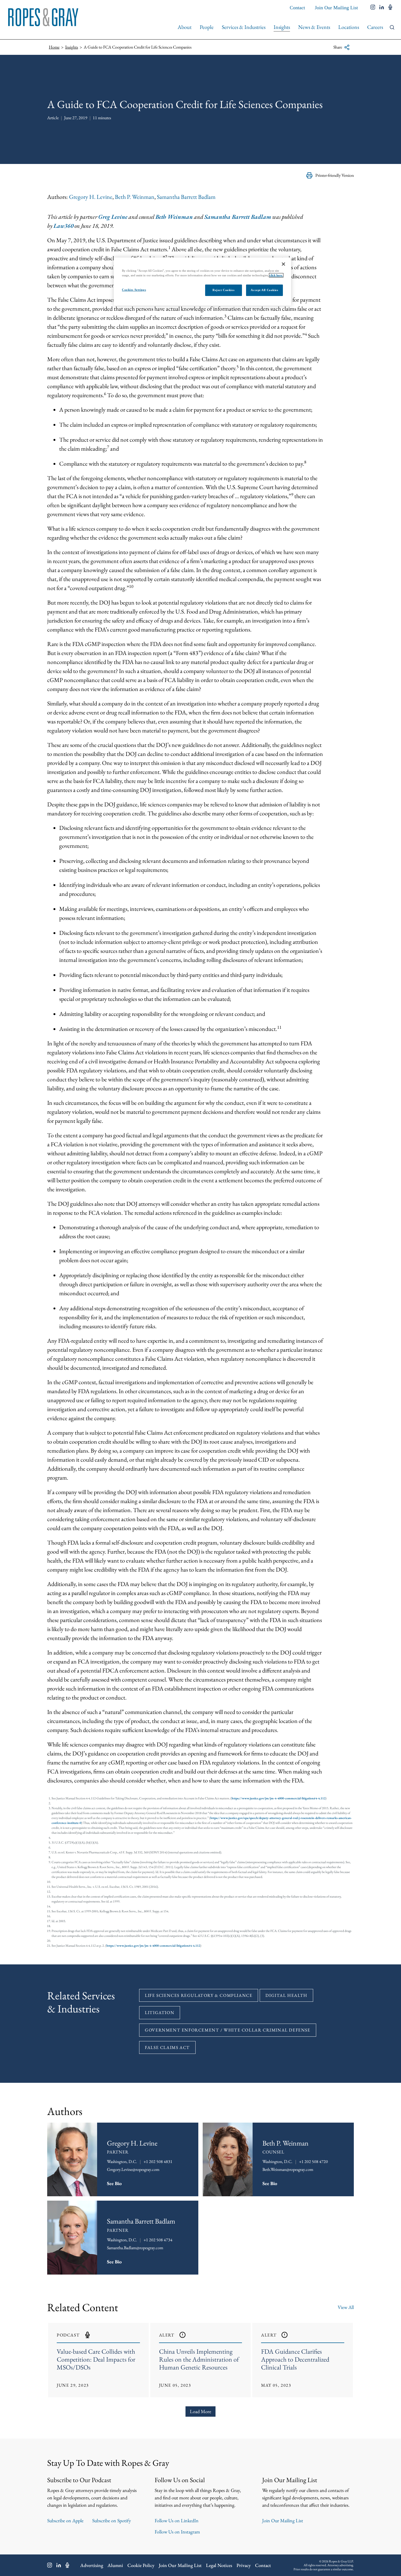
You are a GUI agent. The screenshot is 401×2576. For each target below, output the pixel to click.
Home (54, 47)
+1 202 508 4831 (158, 2161)
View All (346, 2307)
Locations (349, 27)
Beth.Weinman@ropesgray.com (288, 2169)
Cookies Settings (134, 290)
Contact (297, 8)
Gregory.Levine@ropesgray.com (133, 2169)
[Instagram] (50, 2565)
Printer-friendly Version (335, 175)
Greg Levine (113, 217)
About (185, 27)
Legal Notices (219, 2565)
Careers (375, 27)
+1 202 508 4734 (158, 2240)
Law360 (63, 226)
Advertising (92, 2565)
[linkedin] (382, 8)
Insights (282, 27)
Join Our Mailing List (336, 8)
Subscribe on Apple (65, 2520)
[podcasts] (390, 8)
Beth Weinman (174, 217)
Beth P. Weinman (135, 197)
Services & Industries (244, 27)
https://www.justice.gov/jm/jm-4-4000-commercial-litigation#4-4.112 (279, 1798)
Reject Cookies (223, 290)
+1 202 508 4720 (313, 2161)
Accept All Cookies (264, 290)
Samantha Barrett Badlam (186, 197)
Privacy (244, 2565)
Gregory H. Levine (91, 197)
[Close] (283, 264)
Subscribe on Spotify (112, 2520)
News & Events (314, 27)
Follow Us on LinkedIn (177, 2520)
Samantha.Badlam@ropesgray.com (135, 2248)
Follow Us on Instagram (177, 2532)
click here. (276, 275)
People (207, 27)
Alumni (115, 2565)
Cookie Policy (141, 2565)
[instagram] (373, 8)
